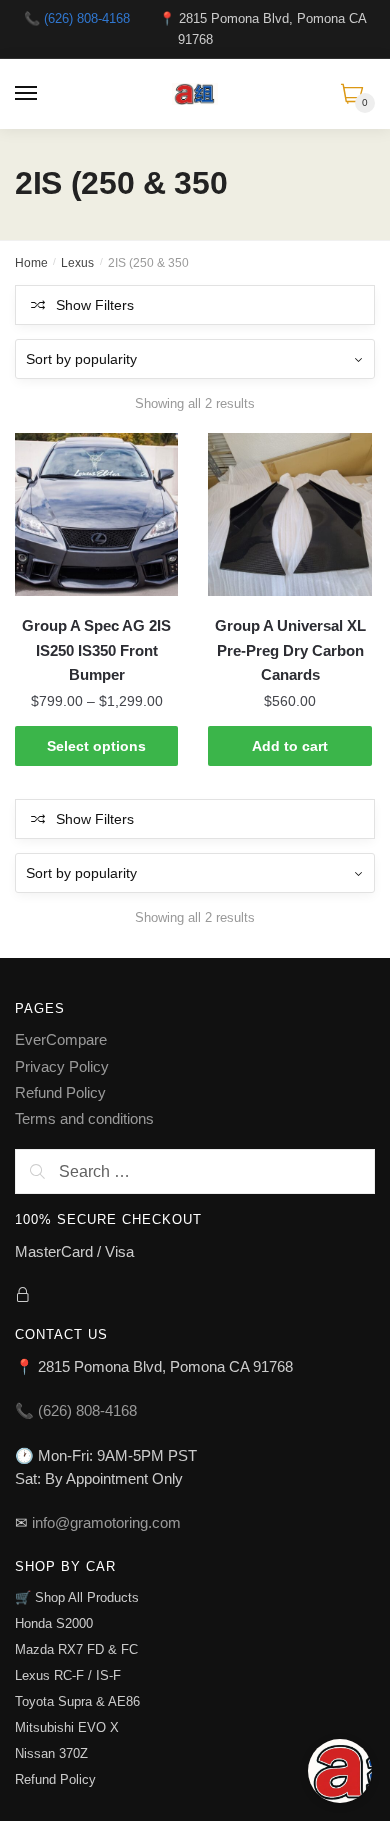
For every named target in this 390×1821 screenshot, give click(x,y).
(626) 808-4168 (87, 18)
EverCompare (61, 1039)
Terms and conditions (84, 1118)
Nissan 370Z (51, 1753)
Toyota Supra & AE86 (77, 1701)
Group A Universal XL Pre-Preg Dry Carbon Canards (290, 650)
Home (31, 263)
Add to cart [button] (290, 746)
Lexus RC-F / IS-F (68, 1675)
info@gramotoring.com (106, 1522)
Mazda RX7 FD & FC (76, 1649)
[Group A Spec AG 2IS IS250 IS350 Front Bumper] (96, 514)
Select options (96, 746)
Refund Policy (60, 1092)
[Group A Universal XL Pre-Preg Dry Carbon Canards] (289, 514)
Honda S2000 (54, 1623)
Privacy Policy (62, 1066)
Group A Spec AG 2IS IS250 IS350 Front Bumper (96, 650)
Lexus (77, 263)
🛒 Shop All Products (77, 1597)
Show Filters (95, 305)
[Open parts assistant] (340, 1771)
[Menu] (27, 94)
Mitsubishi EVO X (67, 1727)
